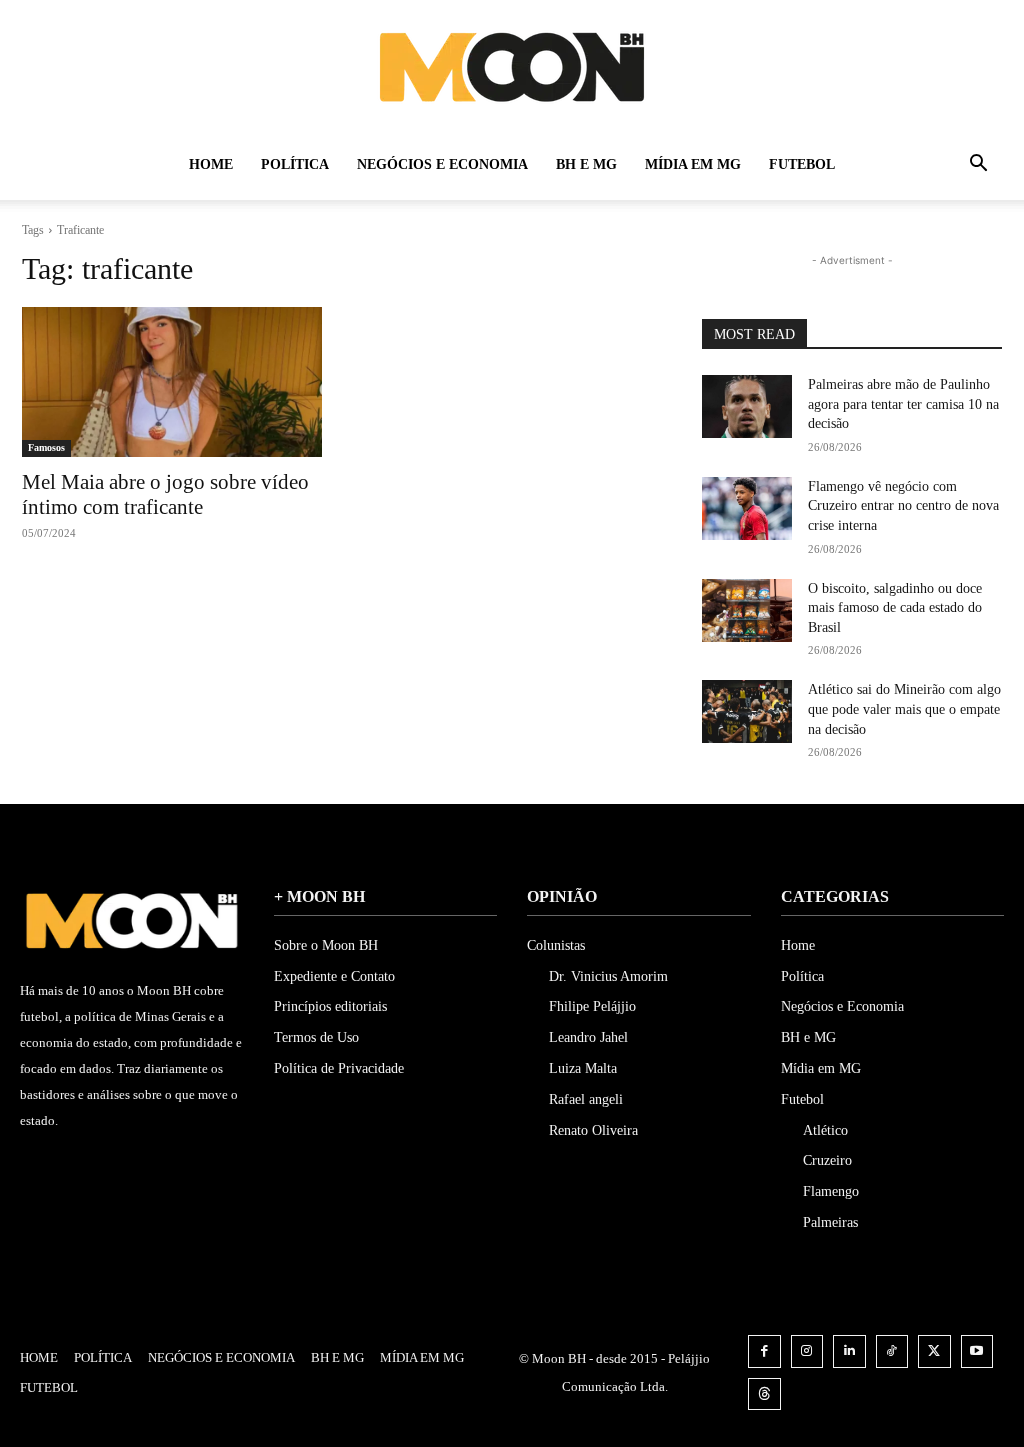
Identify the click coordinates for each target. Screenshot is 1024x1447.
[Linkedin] (849, 1351)
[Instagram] (807, 1351)
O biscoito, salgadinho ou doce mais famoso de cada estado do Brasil (895, 608)
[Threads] (764, 1394)
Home (211, 164)
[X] (934, 1351)
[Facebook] (764, 1351)
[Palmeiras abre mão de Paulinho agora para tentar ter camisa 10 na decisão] (747, 406)
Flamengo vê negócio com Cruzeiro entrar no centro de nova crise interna (903, 506)
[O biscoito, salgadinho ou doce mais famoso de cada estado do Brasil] (747, 610)
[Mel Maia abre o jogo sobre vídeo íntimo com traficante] (172, 382)
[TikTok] (892, 1351)
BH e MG (586, 164)
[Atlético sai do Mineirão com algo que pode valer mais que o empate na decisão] (747, 711)
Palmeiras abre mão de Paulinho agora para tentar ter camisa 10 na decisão (903, 404)
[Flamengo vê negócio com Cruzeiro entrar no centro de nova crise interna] (747, 508)
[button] (978, 166)
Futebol (802, 164)
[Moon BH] (512, 66)
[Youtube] (977, 1351)
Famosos (46, 447)
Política (295, 164)
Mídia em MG (693, 164)
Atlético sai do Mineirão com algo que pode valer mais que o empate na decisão (904, 709)
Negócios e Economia (442, 164)
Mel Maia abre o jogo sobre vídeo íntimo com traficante (165, 494)
